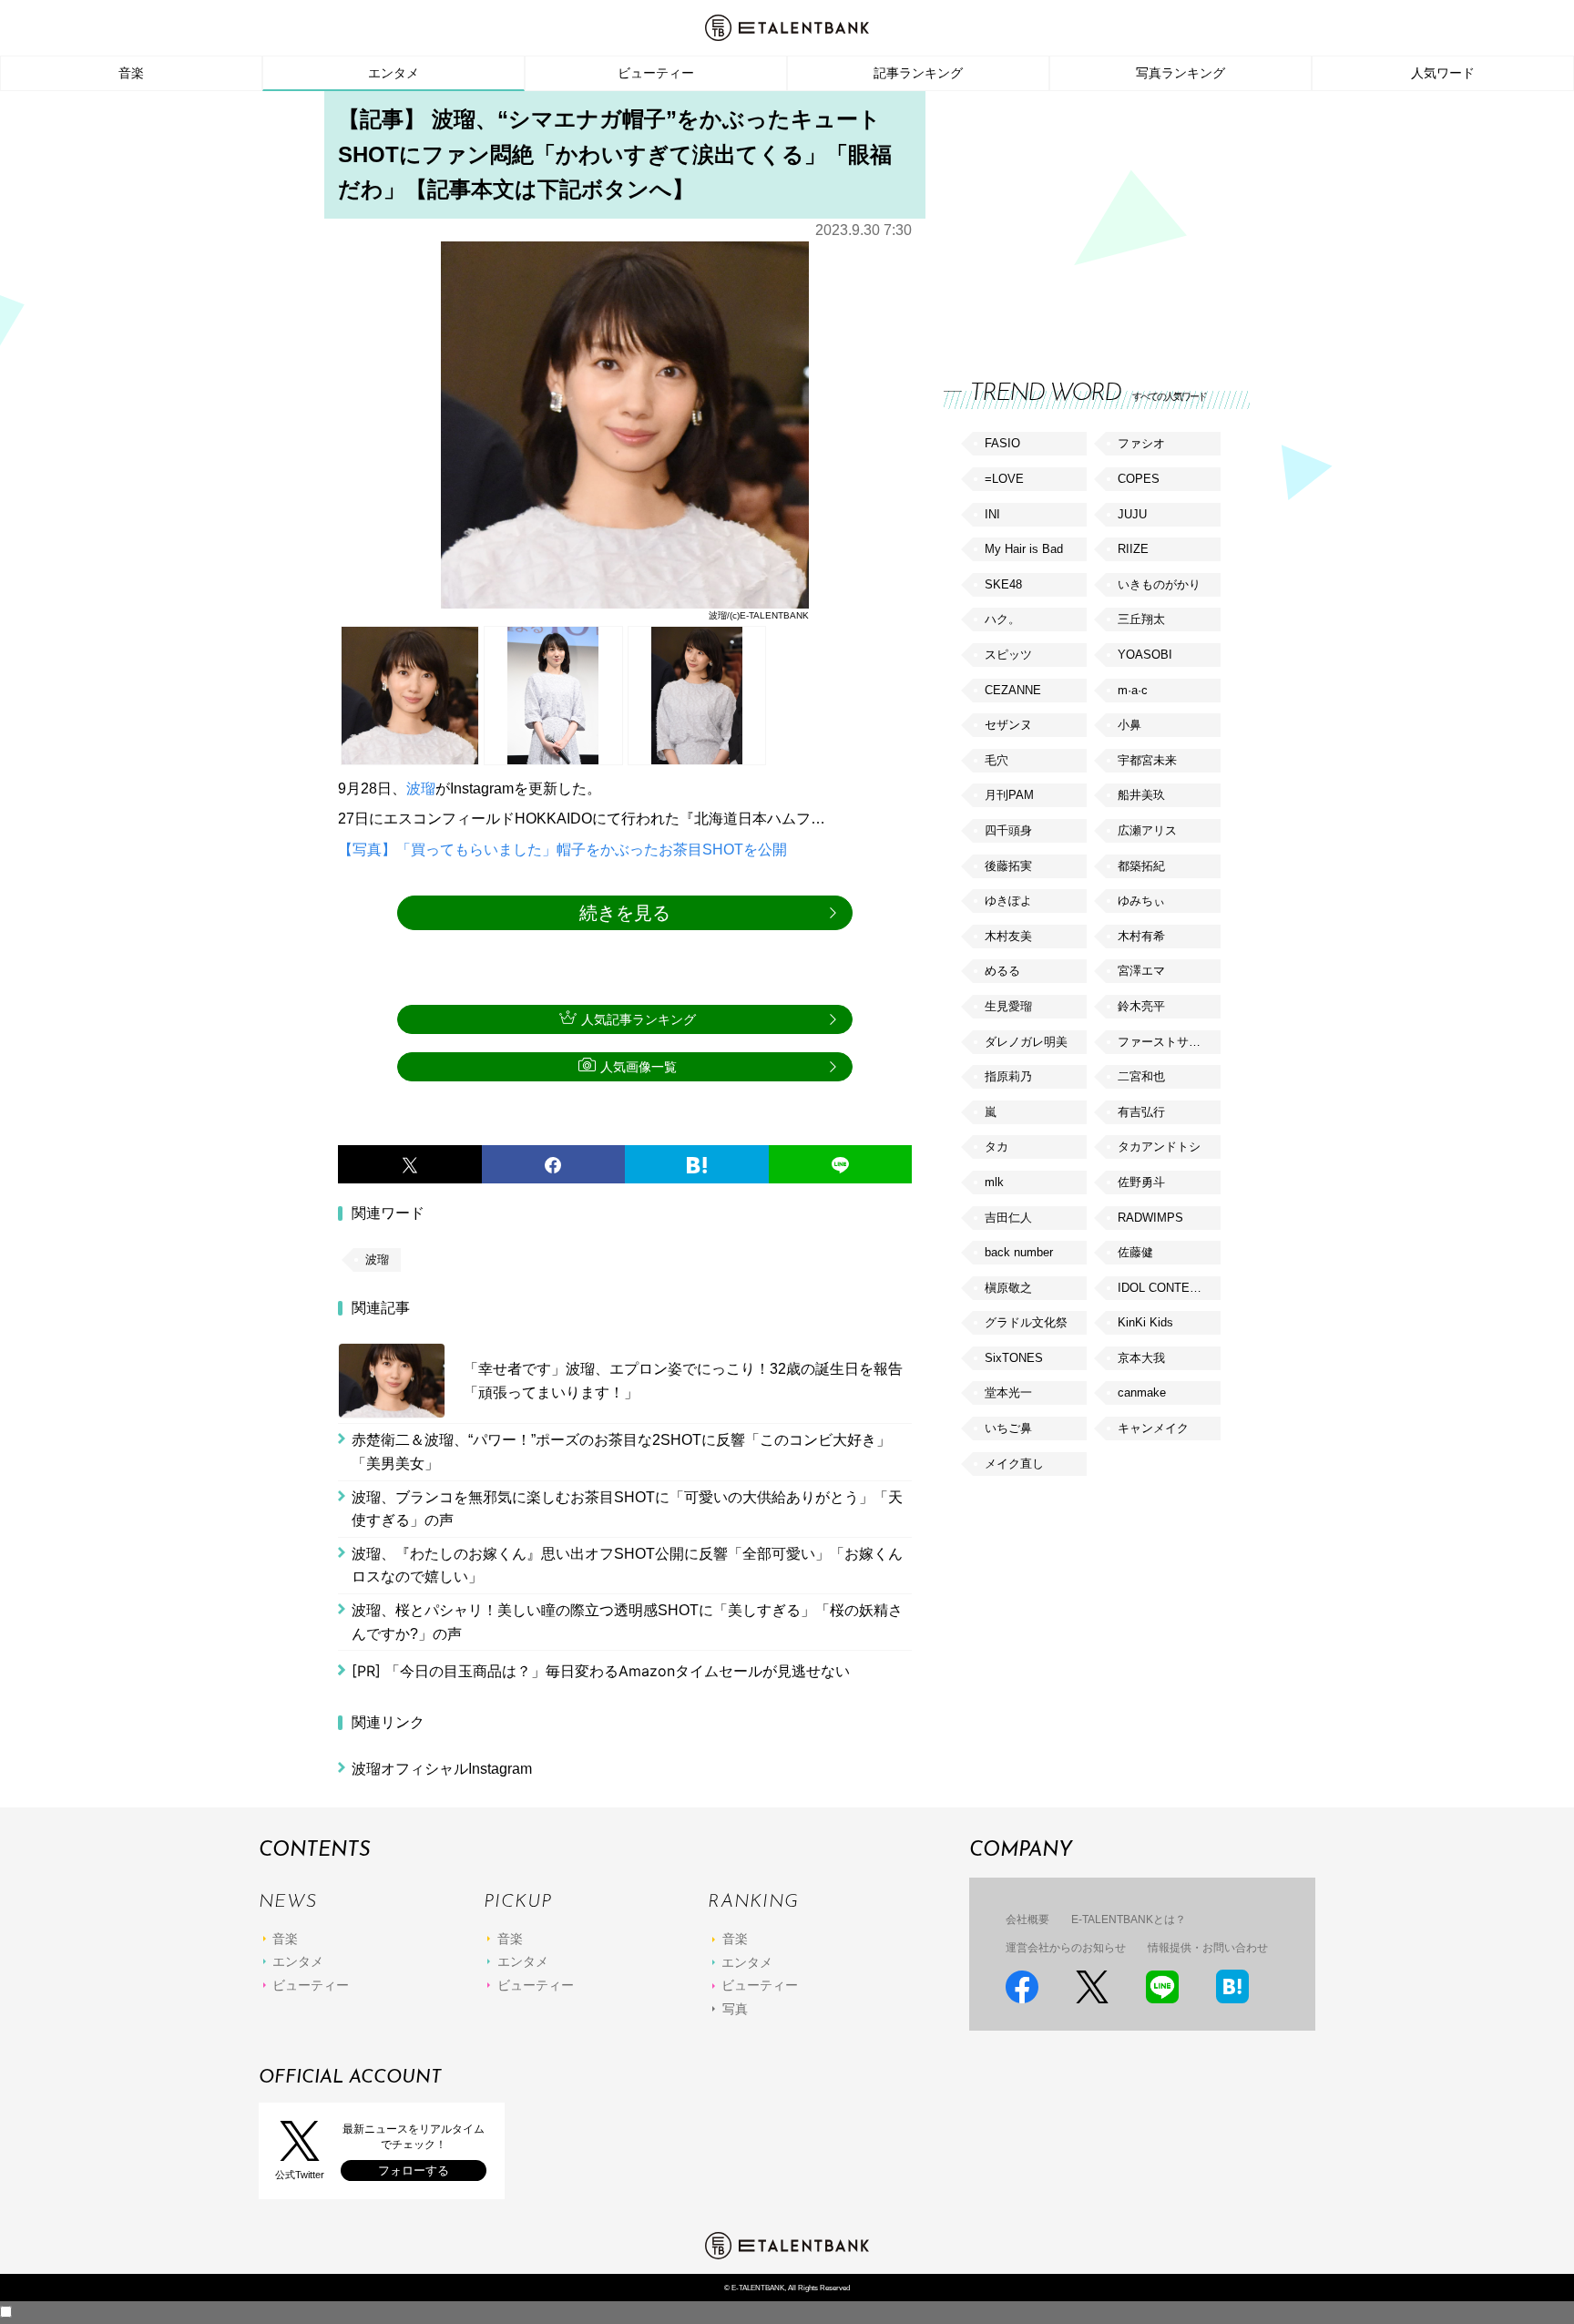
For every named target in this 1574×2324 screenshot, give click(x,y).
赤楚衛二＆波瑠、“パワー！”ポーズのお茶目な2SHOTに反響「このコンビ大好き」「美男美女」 (621, 1452)
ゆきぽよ (1008, 901)
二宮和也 (1141, 1076)
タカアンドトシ (1159, 1147)
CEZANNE (1013, 690)
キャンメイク (1153, 1428)
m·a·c (1133, 690)
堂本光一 (1008, 1392)
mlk (994, 1182)
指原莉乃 (1008, 1076)
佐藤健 (1135, 1252)
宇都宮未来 (1147, 760)
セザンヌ (1008, 725)
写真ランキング (1180, 73)
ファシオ (1141, 443)
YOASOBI (1145, 655)
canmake (1142, 1392)
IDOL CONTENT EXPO (1169, 1288)
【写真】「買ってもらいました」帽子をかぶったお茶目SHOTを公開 (562, 850)
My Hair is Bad (1024, 549)
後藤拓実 (1008, 866)
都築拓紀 (1141, 866)
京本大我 (1141, 1358)
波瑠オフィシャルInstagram (442, 1769)
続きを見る (625, 913)
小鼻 (1129, 725)
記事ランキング (918, 73)
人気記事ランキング (639, 1019)
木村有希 (1141, 936)
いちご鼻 (1008, 1428)
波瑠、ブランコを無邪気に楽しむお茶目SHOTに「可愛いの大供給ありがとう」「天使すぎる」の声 (627, 1509)
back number (1019, 1252)
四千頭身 (1008, 830)
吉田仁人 (1008, 1218)
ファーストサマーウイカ (1169, 1042)
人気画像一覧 (639, 1067)
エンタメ (393, 73)
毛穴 (997, 760)
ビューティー (656, 73)
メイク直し (1014, 1464)
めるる (1002, 971)
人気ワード (1443, 73)
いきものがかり (1159, 584)
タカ (997, 1147)
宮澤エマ (1141, 971)
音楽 (131, 73)
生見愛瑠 (1008, 1006)
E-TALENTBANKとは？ (1129, 1920)
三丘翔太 (1141, 619)
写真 (735, 2009)
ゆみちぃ (1141, 901)
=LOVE (1004, 479)
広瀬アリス (1147, 830)
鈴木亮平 (1141, 1006)
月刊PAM (1009, 795)
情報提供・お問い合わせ (1208, 1948)
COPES (1139, 479)
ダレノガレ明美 (1026, 1042)
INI (992, 514)
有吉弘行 (1141, 1112)
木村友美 (1008, 936)
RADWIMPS (1150, 1218)
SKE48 (1003, 584)
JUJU (1132, 514)
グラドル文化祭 (1026, 1322)
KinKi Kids (1145, 1322)
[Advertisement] (1080, 219)
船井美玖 (1141, 795)
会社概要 (1027, 1920)
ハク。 (1002, 619)
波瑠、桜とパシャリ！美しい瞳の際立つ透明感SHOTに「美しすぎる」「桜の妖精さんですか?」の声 (627, 1622)
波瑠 (421, 788)
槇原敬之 (1008, 1288)
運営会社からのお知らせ (1066, 1948)
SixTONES (1014, 1358)
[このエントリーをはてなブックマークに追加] (697, 1164)
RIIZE (1133, 549)
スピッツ (1008, 655)
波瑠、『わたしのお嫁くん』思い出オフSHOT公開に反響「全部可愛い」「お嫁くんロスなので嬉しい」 (627, 1566)
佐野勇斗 (1141, 1182)
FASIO (1002, 443)
